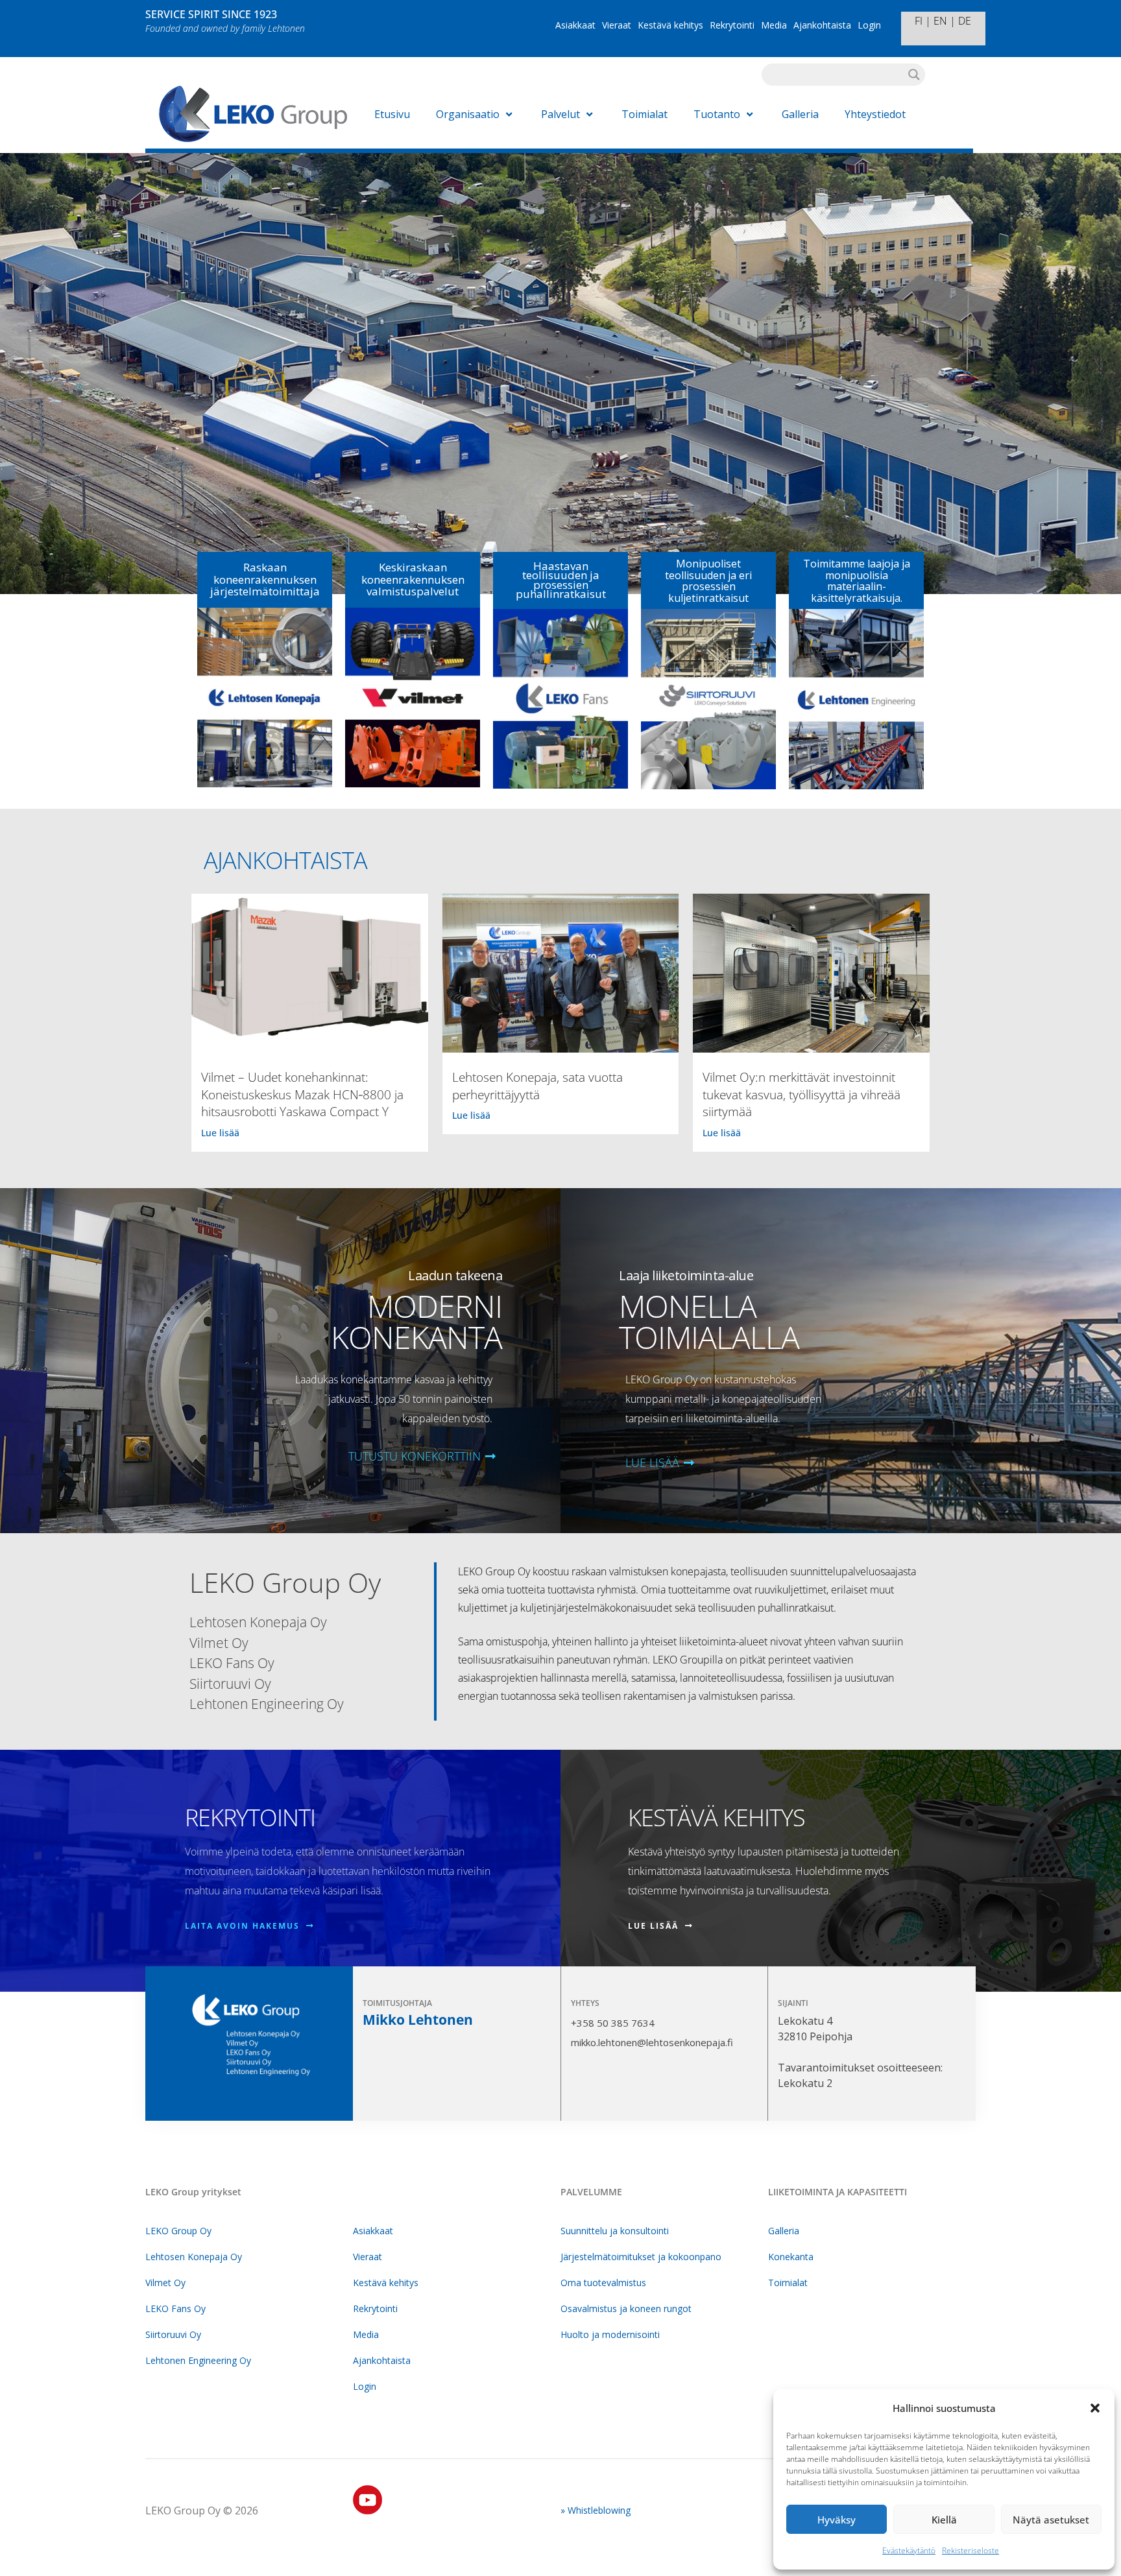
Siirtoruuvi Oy (173, 2334)
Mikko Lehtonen (418, 2020)
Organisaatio (468, 114)
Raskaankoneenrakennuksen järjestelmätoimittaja (265, 579)
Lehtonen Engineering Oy (198, 2360)
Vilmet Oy (165, 2283)
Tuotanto (717, 114)
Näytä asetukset (1051, 2520)
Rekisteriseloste (970, 2550)
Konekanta (791, 2257)
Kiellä (944, 2520)
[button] (1095, 2408)
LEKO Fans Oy (175, 2308)
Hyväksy (837, 2520)
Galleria (800, 114)
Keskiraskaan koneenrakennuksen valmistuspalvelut (413, 579)
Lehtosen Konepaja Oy (194, 2257)
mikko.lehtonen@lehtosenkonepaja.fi (652, 2042)
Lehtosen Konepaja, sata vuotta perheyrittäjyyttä (537, 1086)
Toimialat (645, 114)
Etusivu (392, 114)
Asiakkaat (575, 25)
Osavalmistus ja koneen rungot (626, 2308)
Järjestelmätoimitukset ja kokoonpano (641, 2257)
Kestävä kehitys (670, 25)
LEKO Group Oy (178, 2231)
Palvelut (560, 114)
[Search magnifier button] (914, 75)
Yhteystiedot (875, 114)
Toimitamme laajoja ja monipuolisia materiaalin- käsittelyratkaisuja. (857, 581)
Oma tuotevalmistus (603, 2283)
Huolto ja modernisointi (610, 2334)
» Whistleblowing (596, 2510)
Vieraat (617, 25)
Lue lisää (220, 1133)
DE (965, 21)
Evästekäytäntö (909, 2550)
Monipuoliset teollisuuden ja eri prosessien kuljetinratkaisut (708, 581)
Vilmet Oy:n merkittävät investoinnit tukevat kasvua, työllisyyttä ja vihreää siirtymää (802, 1094)
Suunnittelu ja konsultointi (615, 2231)
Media (774, 25)
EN (940, 21)
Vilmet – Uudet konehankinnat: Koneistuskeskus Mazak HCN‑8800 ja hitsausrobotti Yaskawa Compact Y (302, 1094)
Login (869, 25)
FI (919, 21)
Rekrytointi (732, 25)
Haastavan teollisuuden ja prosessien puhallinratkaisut (561, 580)
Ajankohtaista (822, 25)
